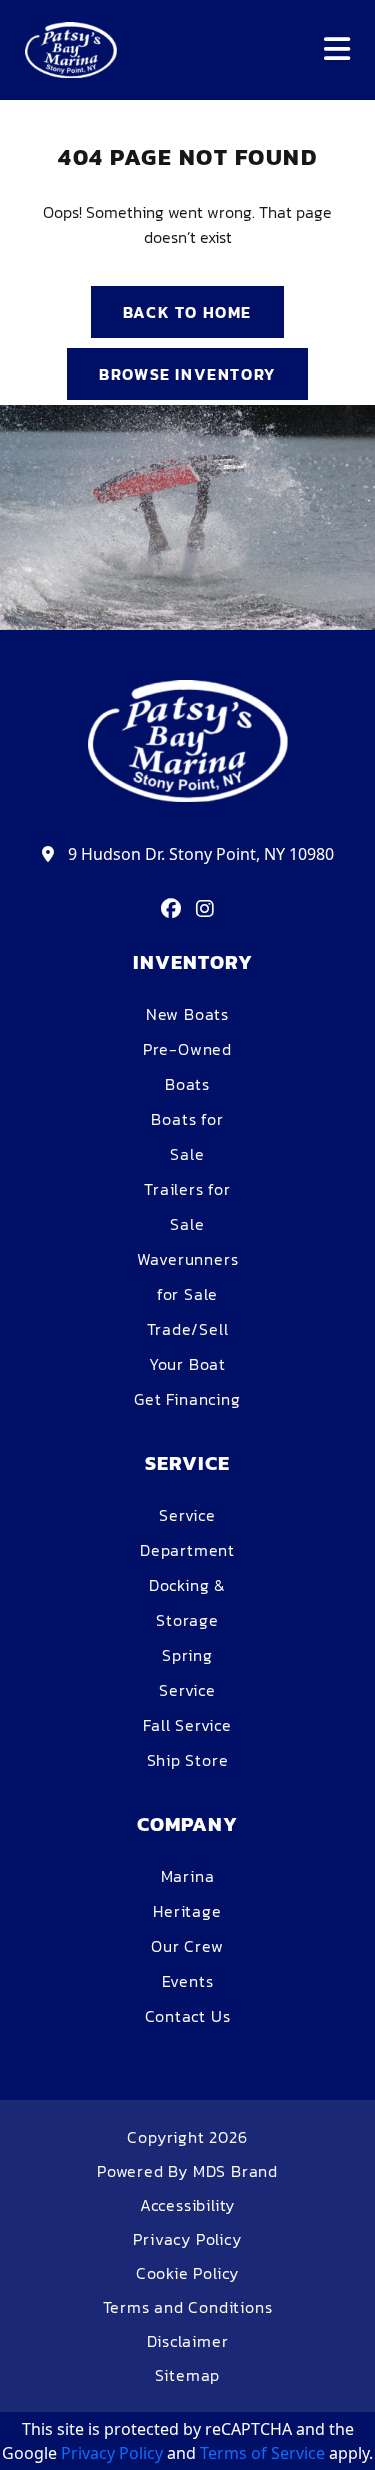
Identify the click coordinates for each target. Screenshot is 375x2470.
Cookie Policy (187, 2273)
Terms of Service (262, 2453)
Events (188, 1981)
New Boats (187, 1014)
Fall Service (187, 1725)
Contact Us (188, 2016)
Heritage (187, 1911)
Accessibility (187, 2205)
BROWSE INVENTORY (187, 374)
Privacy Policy (187, 2239)
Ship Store (188, 1760)
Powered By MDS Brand (187, 2171)
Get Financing (187, 1399)
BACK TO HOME (187, 312)
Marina (188, 1876)
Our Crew (187, 1946)
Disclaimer (188, 2341)
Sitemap (188, 2375)
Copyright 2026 (187, 2137)
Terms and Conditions (188, 2307)
